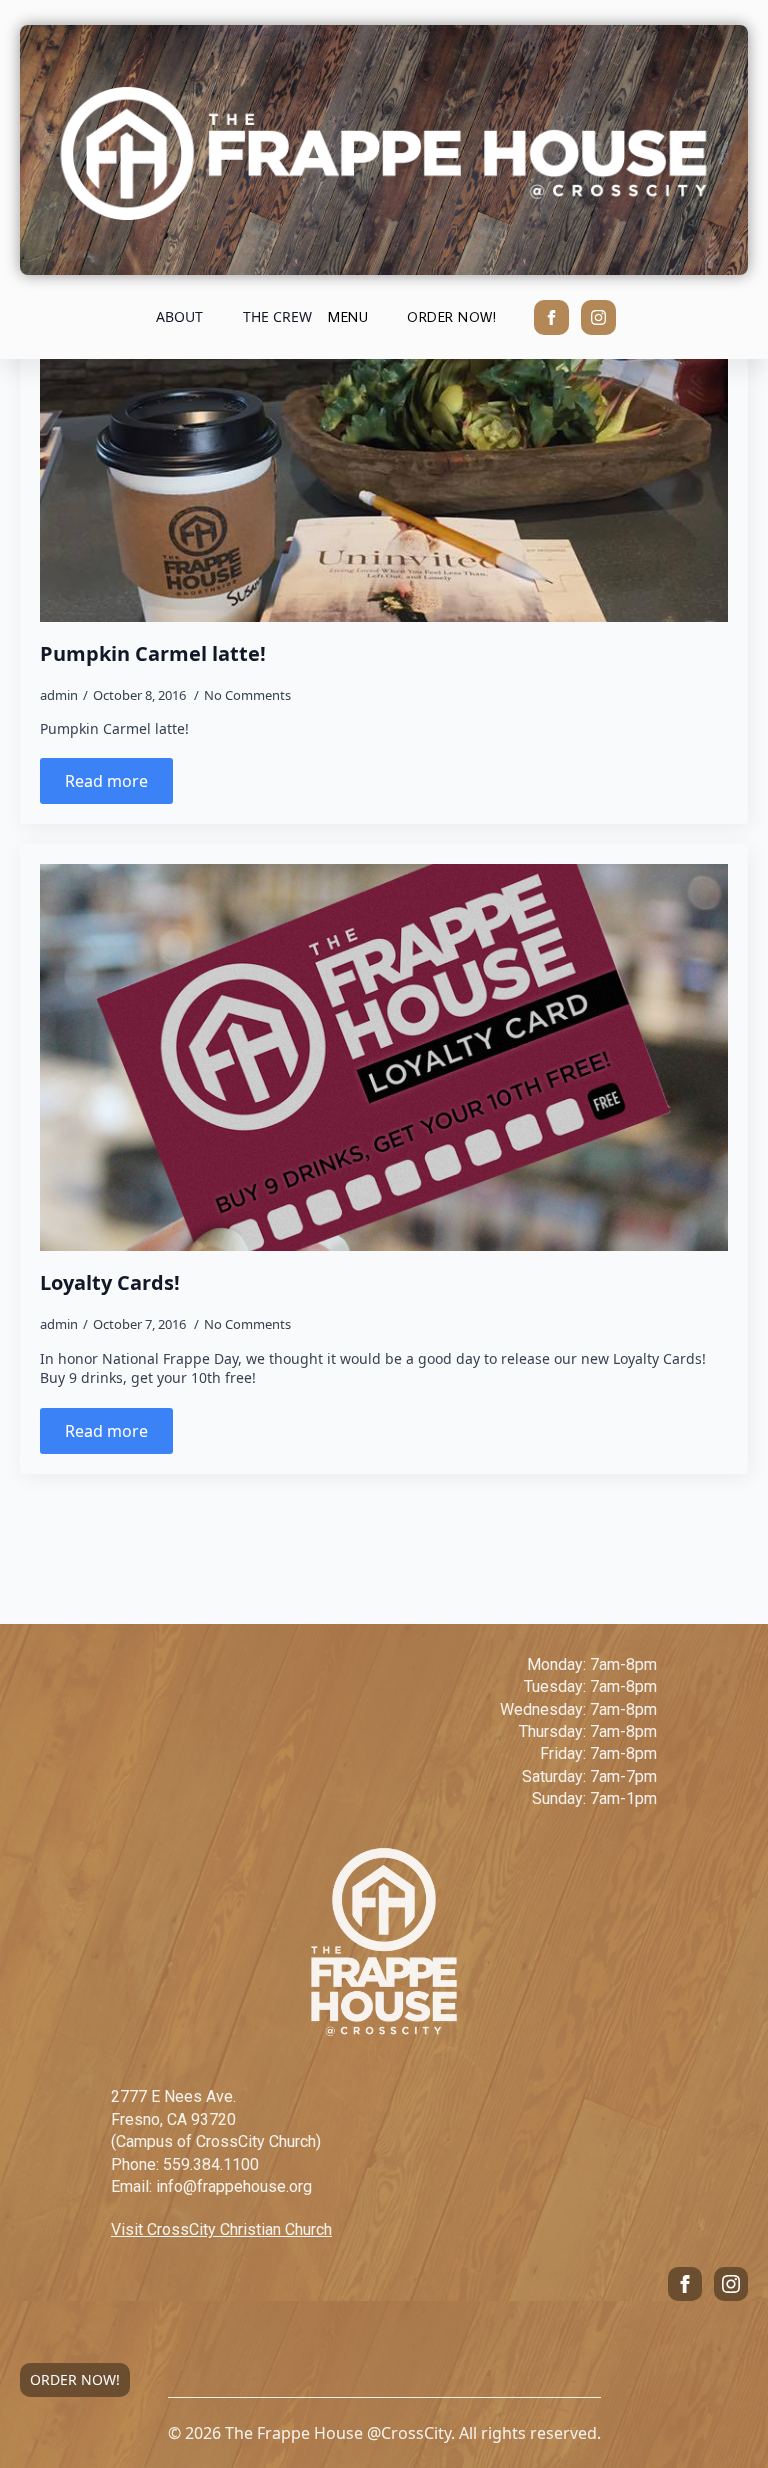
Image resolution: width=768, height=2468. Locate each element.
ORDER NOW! (75, 2379)
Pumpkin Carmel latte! (153, 654)
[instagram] (598, 317)
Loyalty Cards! (110, 1283)
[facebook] (551, 317)
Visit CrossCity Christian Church (221, 2229)
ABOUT (179, 316)
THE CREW (277, 316)
